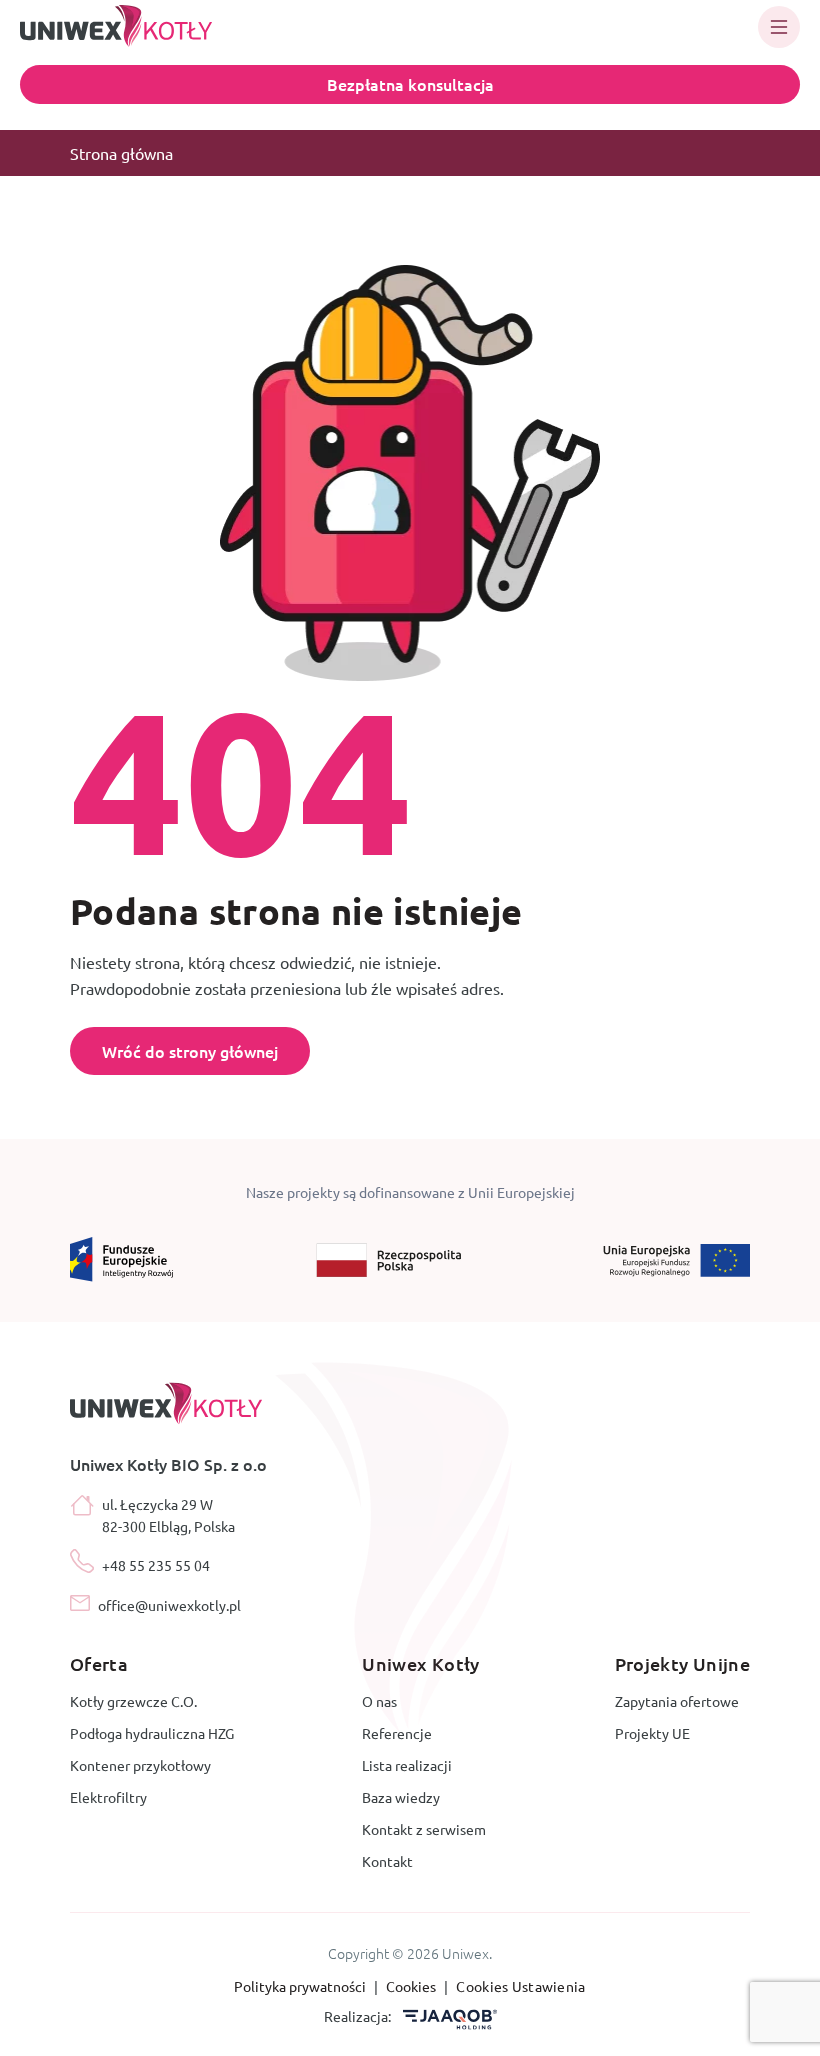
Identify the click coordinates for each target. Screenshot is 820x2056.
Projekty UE (652, 1733)
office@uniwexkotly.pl (169, 1605)
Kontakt (387, 1861)
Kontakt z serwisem (424, 1829)
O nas (379, 1701)
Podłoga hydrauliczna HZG (152, 1733)
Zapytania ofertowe (677, 1701)
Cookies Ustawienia (520, 1986)
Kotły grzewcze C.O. (133, 1701)
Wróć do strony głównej (190, 1051)
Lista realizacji (407, 1765)
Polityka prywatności (301, 1986)
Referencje (397, 1733)
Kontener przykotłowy (140, 1765)
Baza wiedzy (401, 1797)
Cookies (412, 1986)
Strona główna (121, 153)
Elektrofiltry (108, 1797)
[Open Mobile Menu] (779, 27)
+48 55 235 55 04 (156, 1565)
